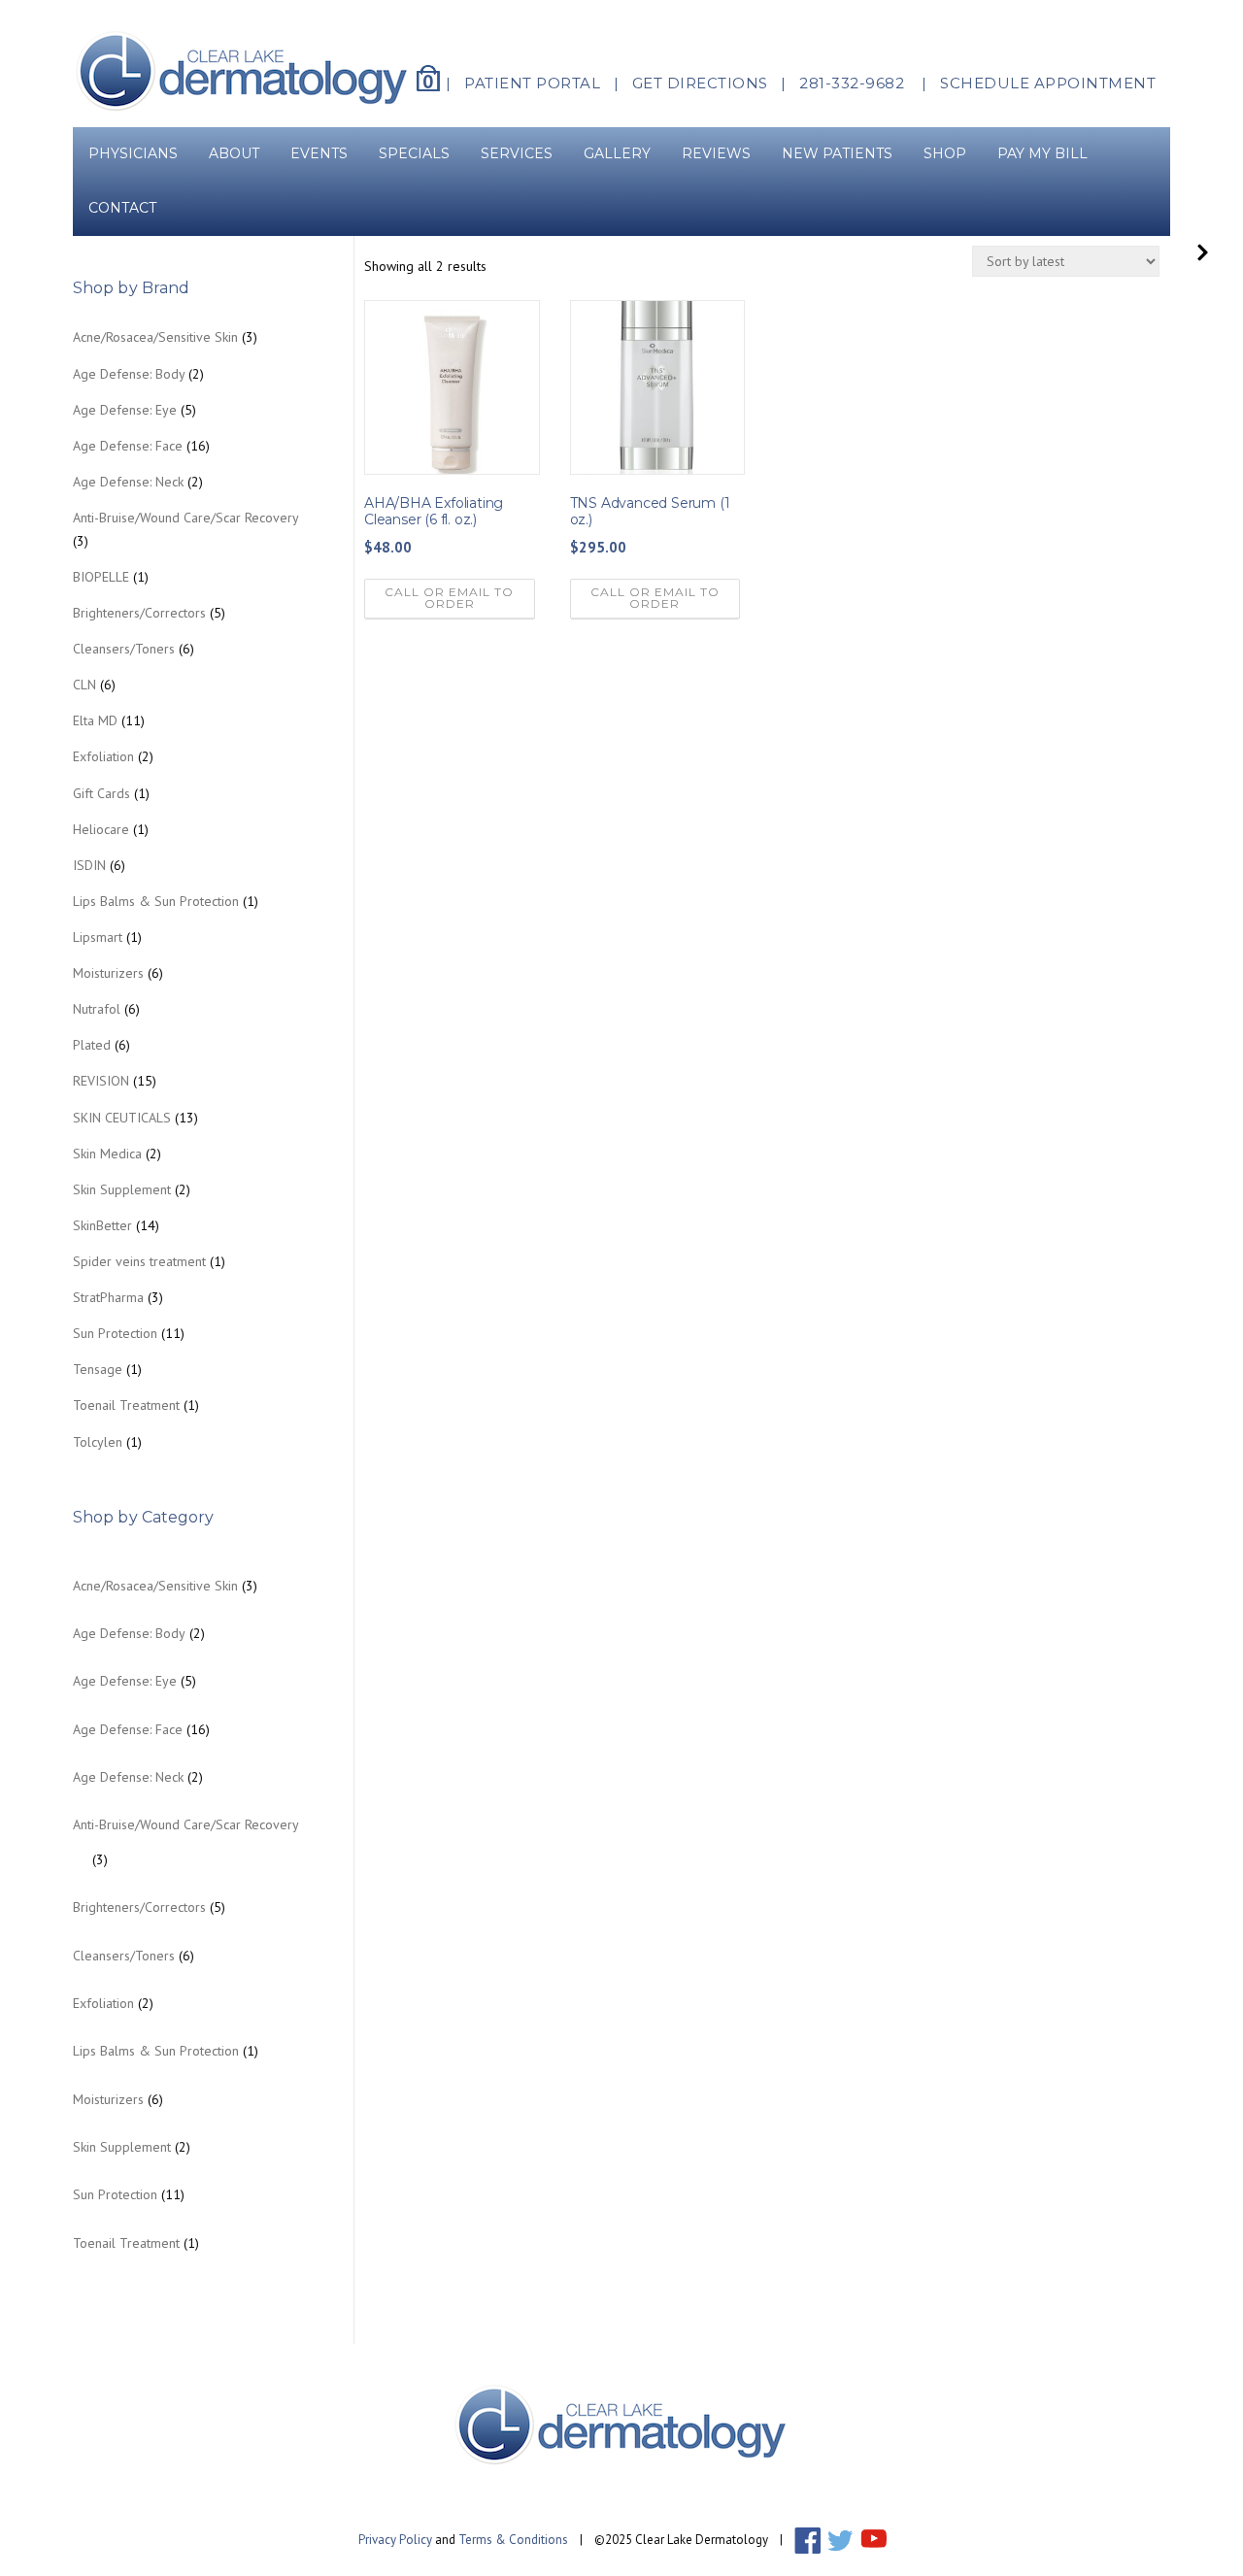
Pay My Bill (1042, 153)
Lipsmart (98, 937)
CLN (84, 685)
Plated (92, 1045)
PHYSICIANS (133, 153)
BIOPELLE (101, 577)
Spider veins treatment (139, 1261)
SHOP (945, 153)
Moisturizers (108, 973)
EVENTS (319, 153)
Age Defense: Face (128, 446)
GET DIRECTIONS (700, 83)
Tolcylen (98, 1442)
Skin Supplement (122, 1189)
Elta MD (95, 720)
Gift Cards (101, 793)
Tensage (98, 1369)
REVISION (101, 1081)
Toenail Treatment (126, 1405)
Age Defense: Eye (125, 410)
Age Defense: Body (129, 374)
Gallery (617, 153)
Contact (130, 208)
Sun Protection (115, 1333)
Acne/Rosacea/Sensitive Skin (155, 337)
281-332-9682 (852, 83)
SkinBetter (102, 1225)
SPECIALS (414, 153)
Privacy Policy (395, 2540)
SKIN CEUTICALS (122, 1118)
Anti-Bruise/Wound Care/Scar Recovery (185, 518)
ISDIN (89, 865)
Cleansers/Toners (124, 649)
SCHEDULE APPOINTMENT (1048, 83)
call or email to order (449, 598)
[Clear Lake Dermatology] (243, 70)
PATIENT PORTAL (532, 83)
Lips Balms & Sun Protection (156, 901)
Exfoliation (103, 756)
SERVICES (517, 153)
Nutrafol (97, 1009)
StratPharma (108, 1297)
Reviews (716, 153)
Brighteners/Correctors (139, 613)
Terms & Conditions (513, 2540)
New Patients (837, 153)
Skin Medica (107, 1154)
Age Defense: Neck (128, 482)
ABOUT (234, 153)
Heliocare (101, 829)
